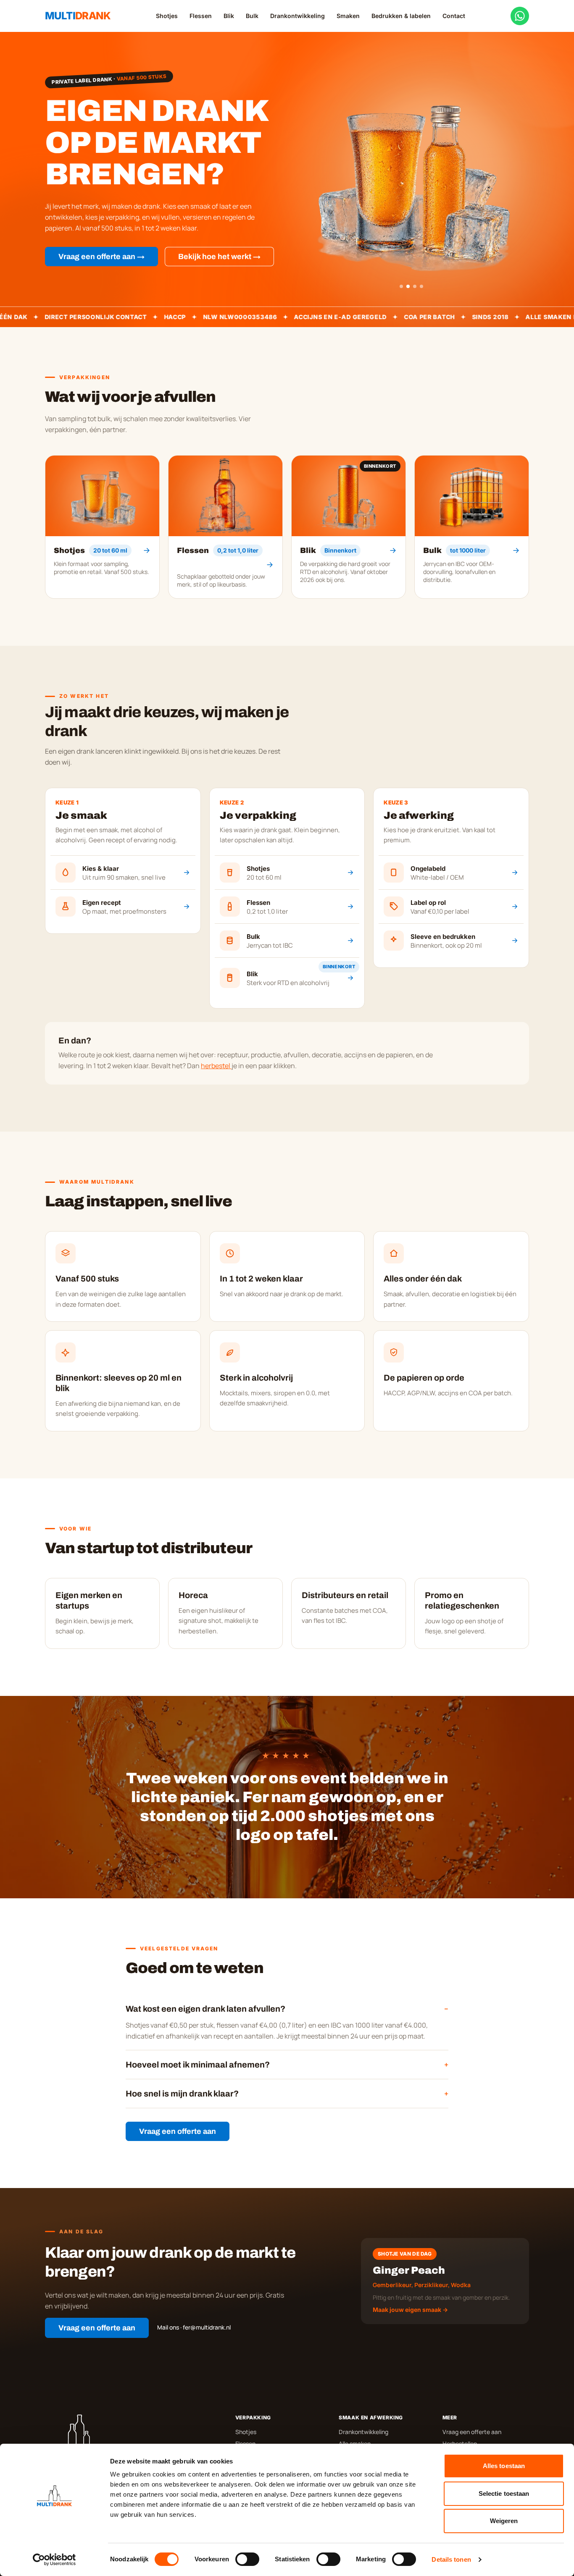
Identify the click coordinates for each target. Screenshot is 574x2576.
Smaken (348, 16)
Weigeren (504, 2521)
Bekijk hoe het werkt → (219, 257)
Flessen (201, 16)
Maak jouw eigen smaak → (410, 2310)
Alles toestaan (504, 2466)
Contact (454, 16)
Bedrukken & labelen (401, 16)
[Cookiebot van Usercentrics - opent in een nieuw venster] (54, 2560)
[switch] (247, 2559)
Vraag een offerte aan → (101, 257)
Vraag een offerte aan (178, 2131)
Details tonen (451, 2559)
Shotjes (167, 16)
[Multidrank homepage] (132, 2434)
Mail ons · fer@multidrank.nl (194, 2327)
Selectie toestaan (504, 2493)
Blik (229, 16)
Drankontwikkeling (298, 16)
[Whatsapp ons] (520, 16)
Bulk (252, 16)
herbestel (216, 1066)
